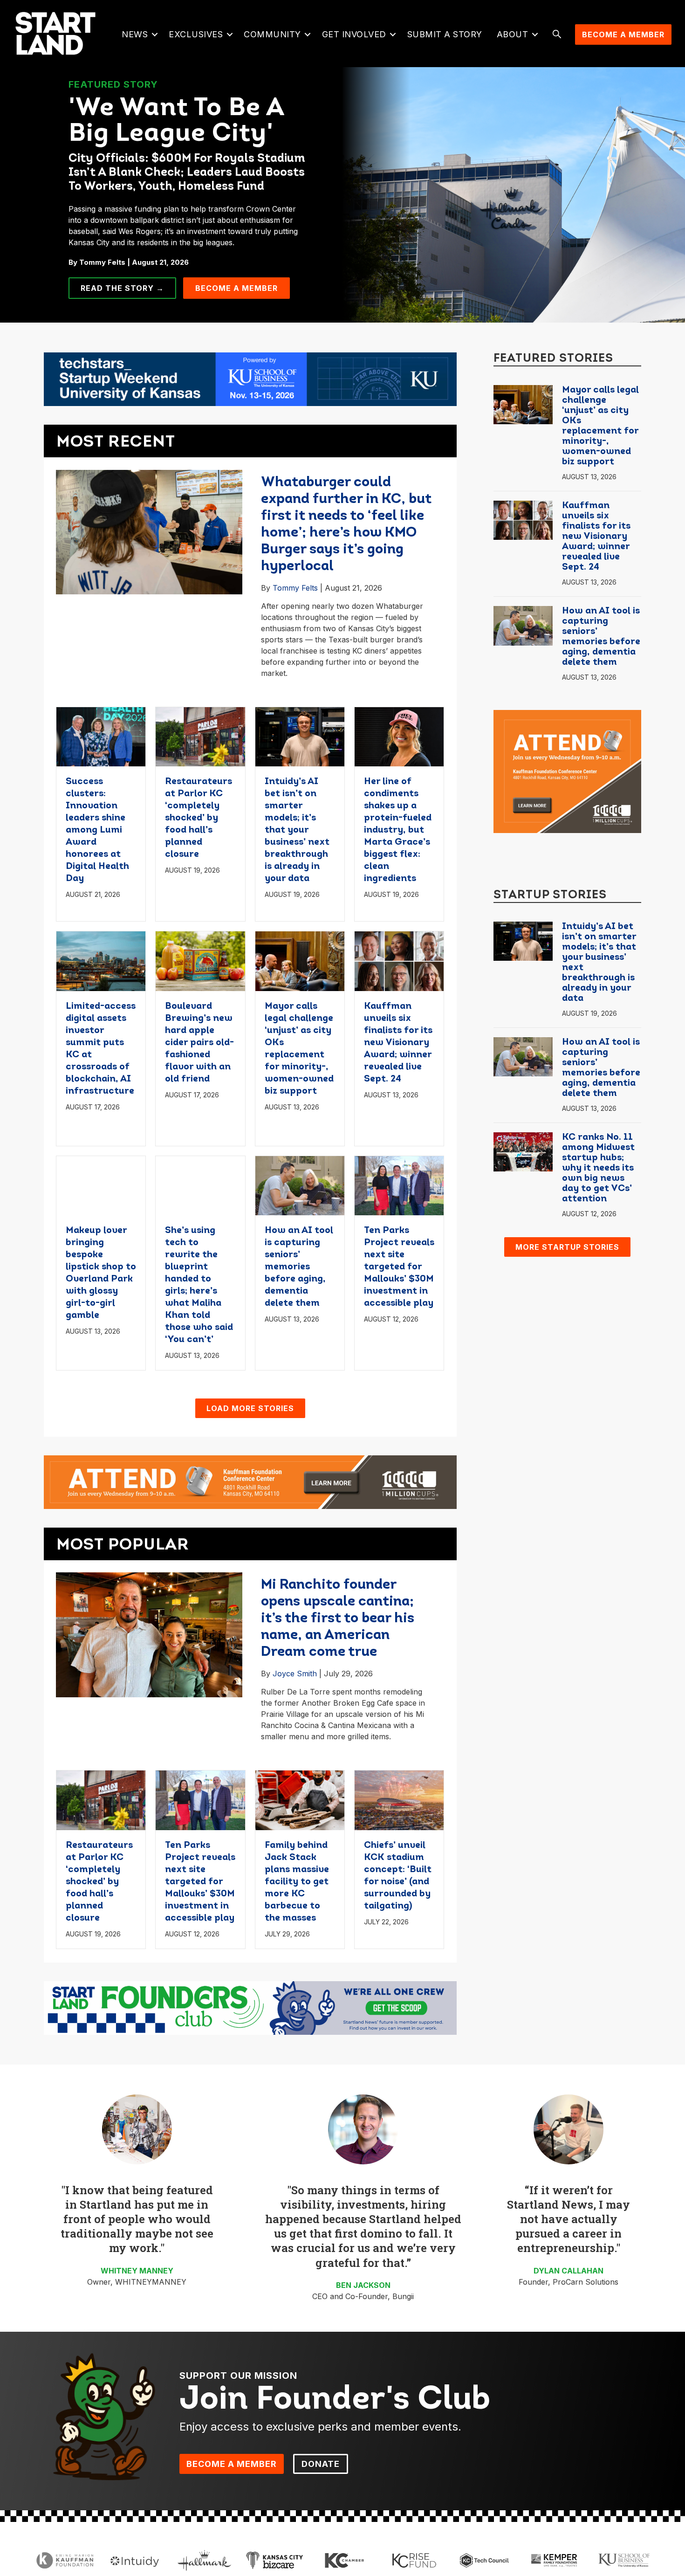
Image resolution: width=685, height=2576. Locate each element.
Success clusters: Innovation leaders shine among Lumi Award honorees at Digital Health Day (97, 830)
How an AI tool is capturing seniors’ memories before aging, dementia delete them (299, 1267)
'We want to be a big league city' (176, 122)
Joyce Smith (295, 1674)
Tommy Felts (295, 588)
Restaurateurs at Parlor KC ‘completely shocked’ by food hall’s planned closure (199, 818)
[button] (154, 34)
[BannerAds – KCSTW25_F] (250, 379)
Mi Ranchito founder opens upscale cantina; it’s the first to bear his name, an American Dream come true (338, 1619)
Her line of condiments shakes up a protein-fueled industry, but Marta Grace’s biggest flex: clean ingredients (398, 830)
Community (272, 34)
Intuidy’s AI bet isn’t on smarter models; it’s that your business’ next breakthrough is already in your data (297, 830)
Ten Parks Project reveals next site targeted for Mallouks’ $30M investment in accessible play (399, 1267)
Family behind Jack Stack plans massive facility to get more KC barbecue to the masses (297, 1882)
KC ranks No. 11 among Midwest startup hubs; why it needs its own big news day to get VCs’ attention (598, 1168)
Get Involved (354, 34)
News (135, 34)
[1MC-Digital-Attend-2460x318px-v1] (250, 1481)
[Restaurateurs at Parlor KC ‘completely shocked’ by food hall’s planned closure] (200, 736)
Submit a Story (445, 34)
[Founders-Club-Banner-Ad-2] (250, 2007)
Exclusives (196, 34)
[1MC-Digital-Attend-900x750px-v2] (567, 771)
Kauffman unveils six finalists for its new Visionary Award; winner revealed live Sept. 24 (398, 1043)
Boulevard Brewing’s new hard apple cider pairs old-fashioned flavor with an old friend (199, 1043)
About (513, 34)
